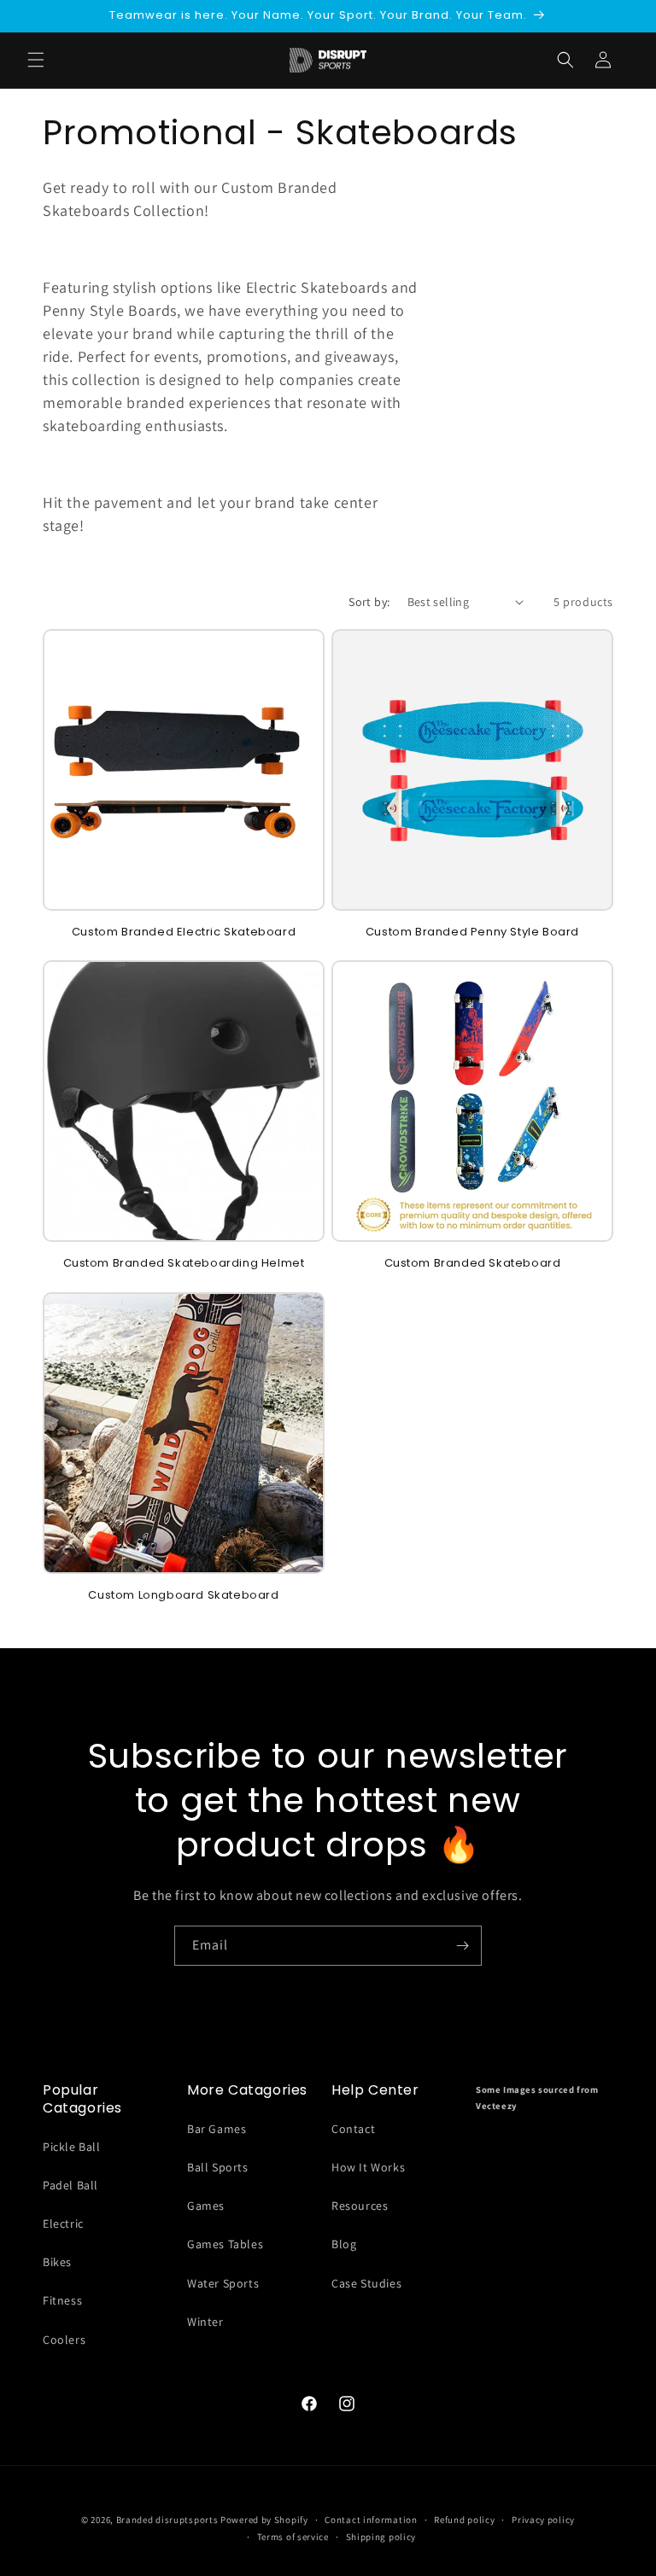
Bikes (57, 2262)
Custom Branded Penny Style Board (472, 932)
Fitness (62, 2300)
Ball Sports (218, 2167)
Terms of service (293, 2537)
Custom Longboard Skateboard (183, 1596)
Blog (344, 2244)
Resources (360, 2206)
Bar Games (217, 2129)
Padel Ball (70, 2185)
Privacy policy (543, 2520)
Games (206, 2206)
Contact (353, 2129)
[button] (565, 60)
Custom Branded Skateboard (473, 1264)
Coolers (64, 2340)
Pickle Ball (72, 2147)
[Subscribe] (462, 1946)
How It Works (368, 2167)
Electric (63, 2223)
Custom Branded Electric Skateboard (184, 932)
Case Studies (366, 2283)
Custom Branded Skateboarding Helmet (184, 1264)
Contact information (371, 2520)
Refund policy (464, 2520)
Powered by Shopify (264, 2520)
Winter (205, 2322)
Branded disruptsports (167, 2520)
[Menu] (36, 60)
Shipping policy (381, 2537)
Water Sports (223, 2283)
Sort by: (369, 602)
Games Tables (225, 2244)
